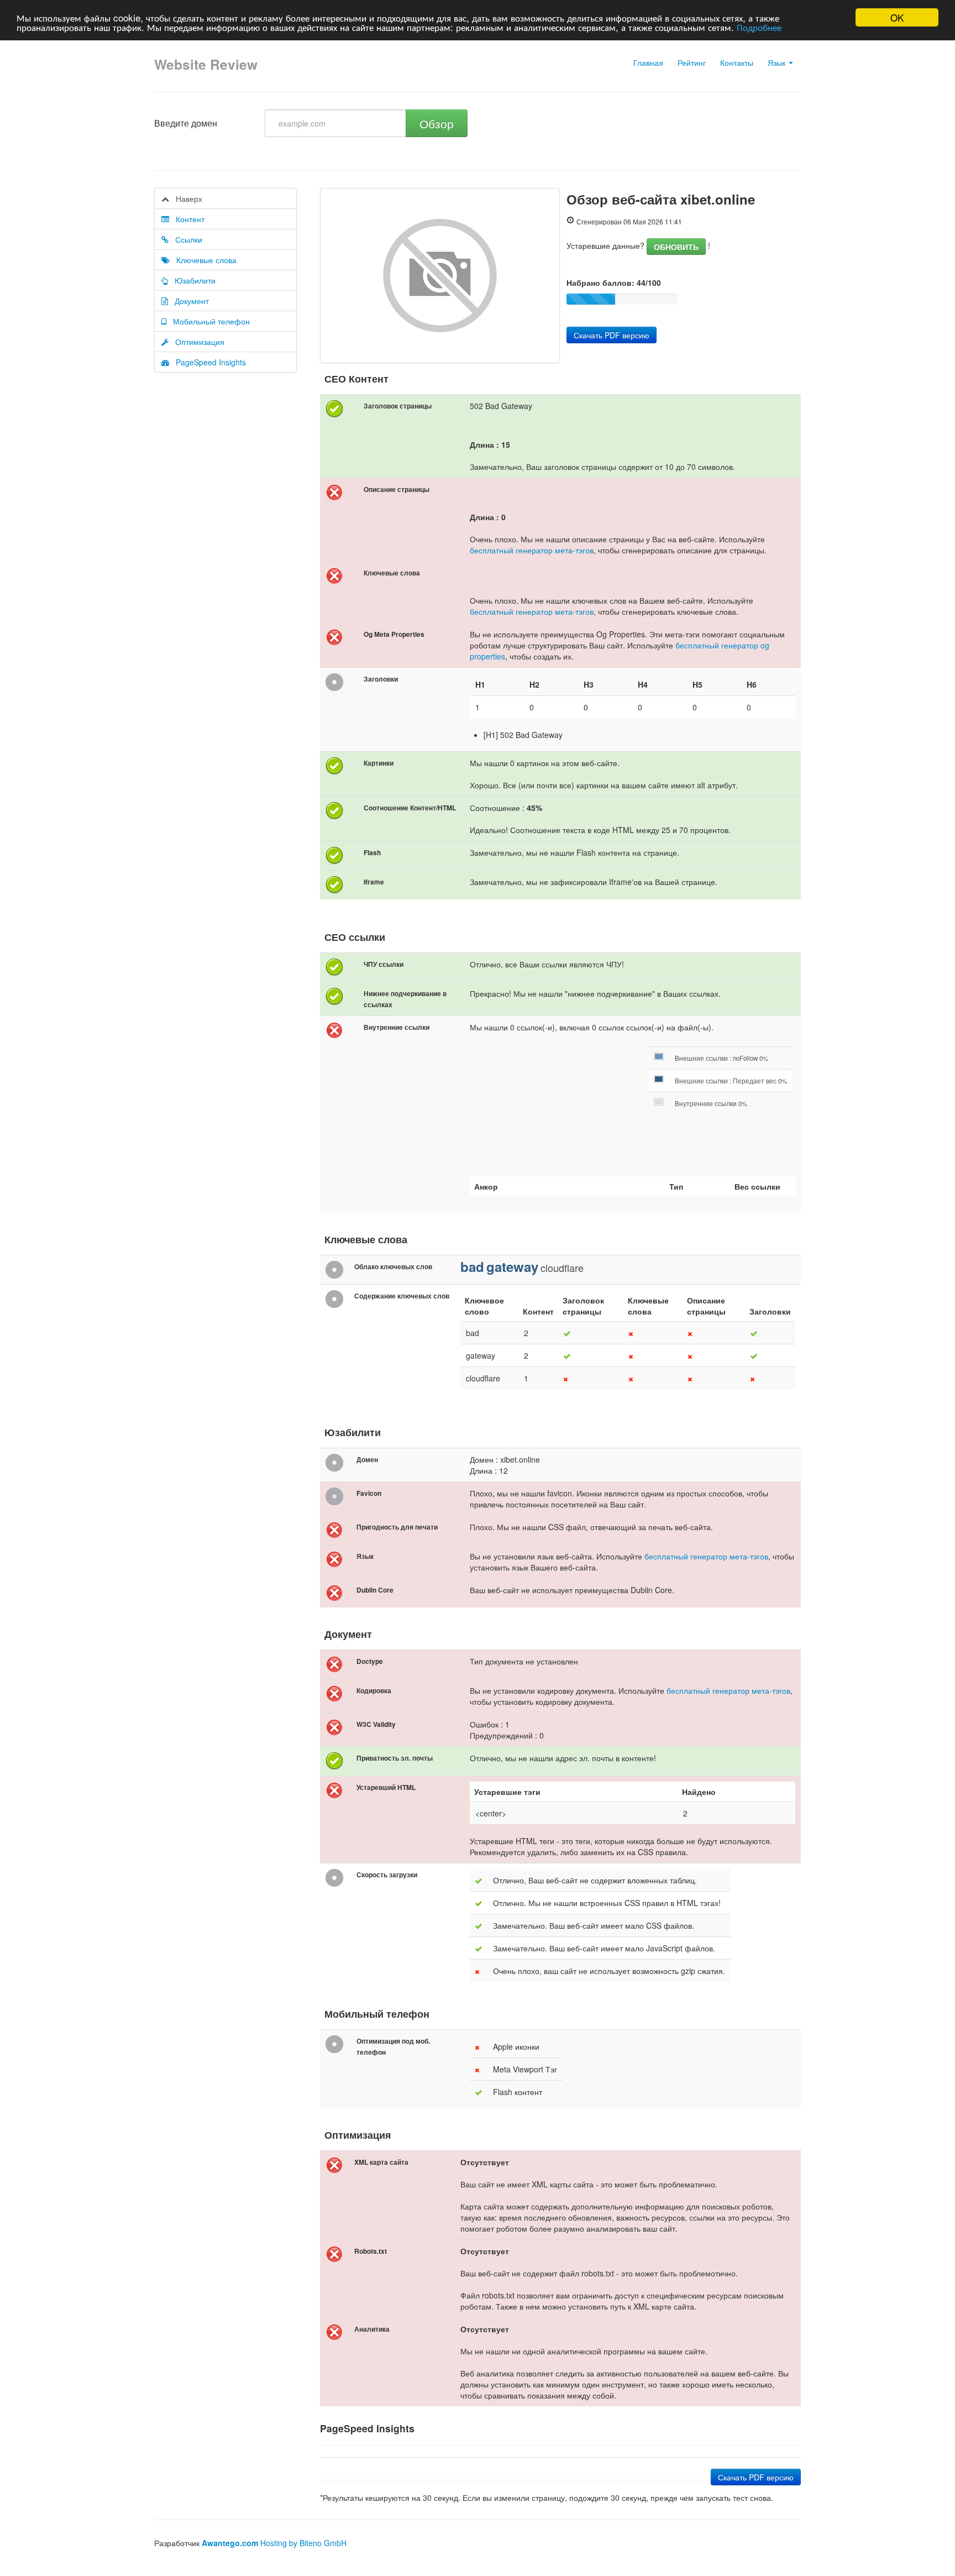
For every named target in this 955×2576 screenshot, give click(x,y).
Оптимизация (196, 342)
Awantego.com (230, 2543)
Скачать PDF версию (612, 335)
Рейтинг (692, 62)
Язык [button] (778, 62)
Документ (188, 301)
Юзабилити (192, 280)
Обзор (437, 123)
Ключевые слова (203, 260)
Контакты (737, 62)
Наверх (186, 198)
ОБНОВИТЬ (676, 247)
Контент (187, 219)
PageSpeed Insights (208, 362)
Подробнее (759, 27)
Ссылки (185, 239)
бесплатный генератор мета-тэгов (532, 550)
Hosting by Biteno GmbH (303, 2543)
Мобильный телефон (208, 321)
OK (897, 17)
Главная (648, 62)
